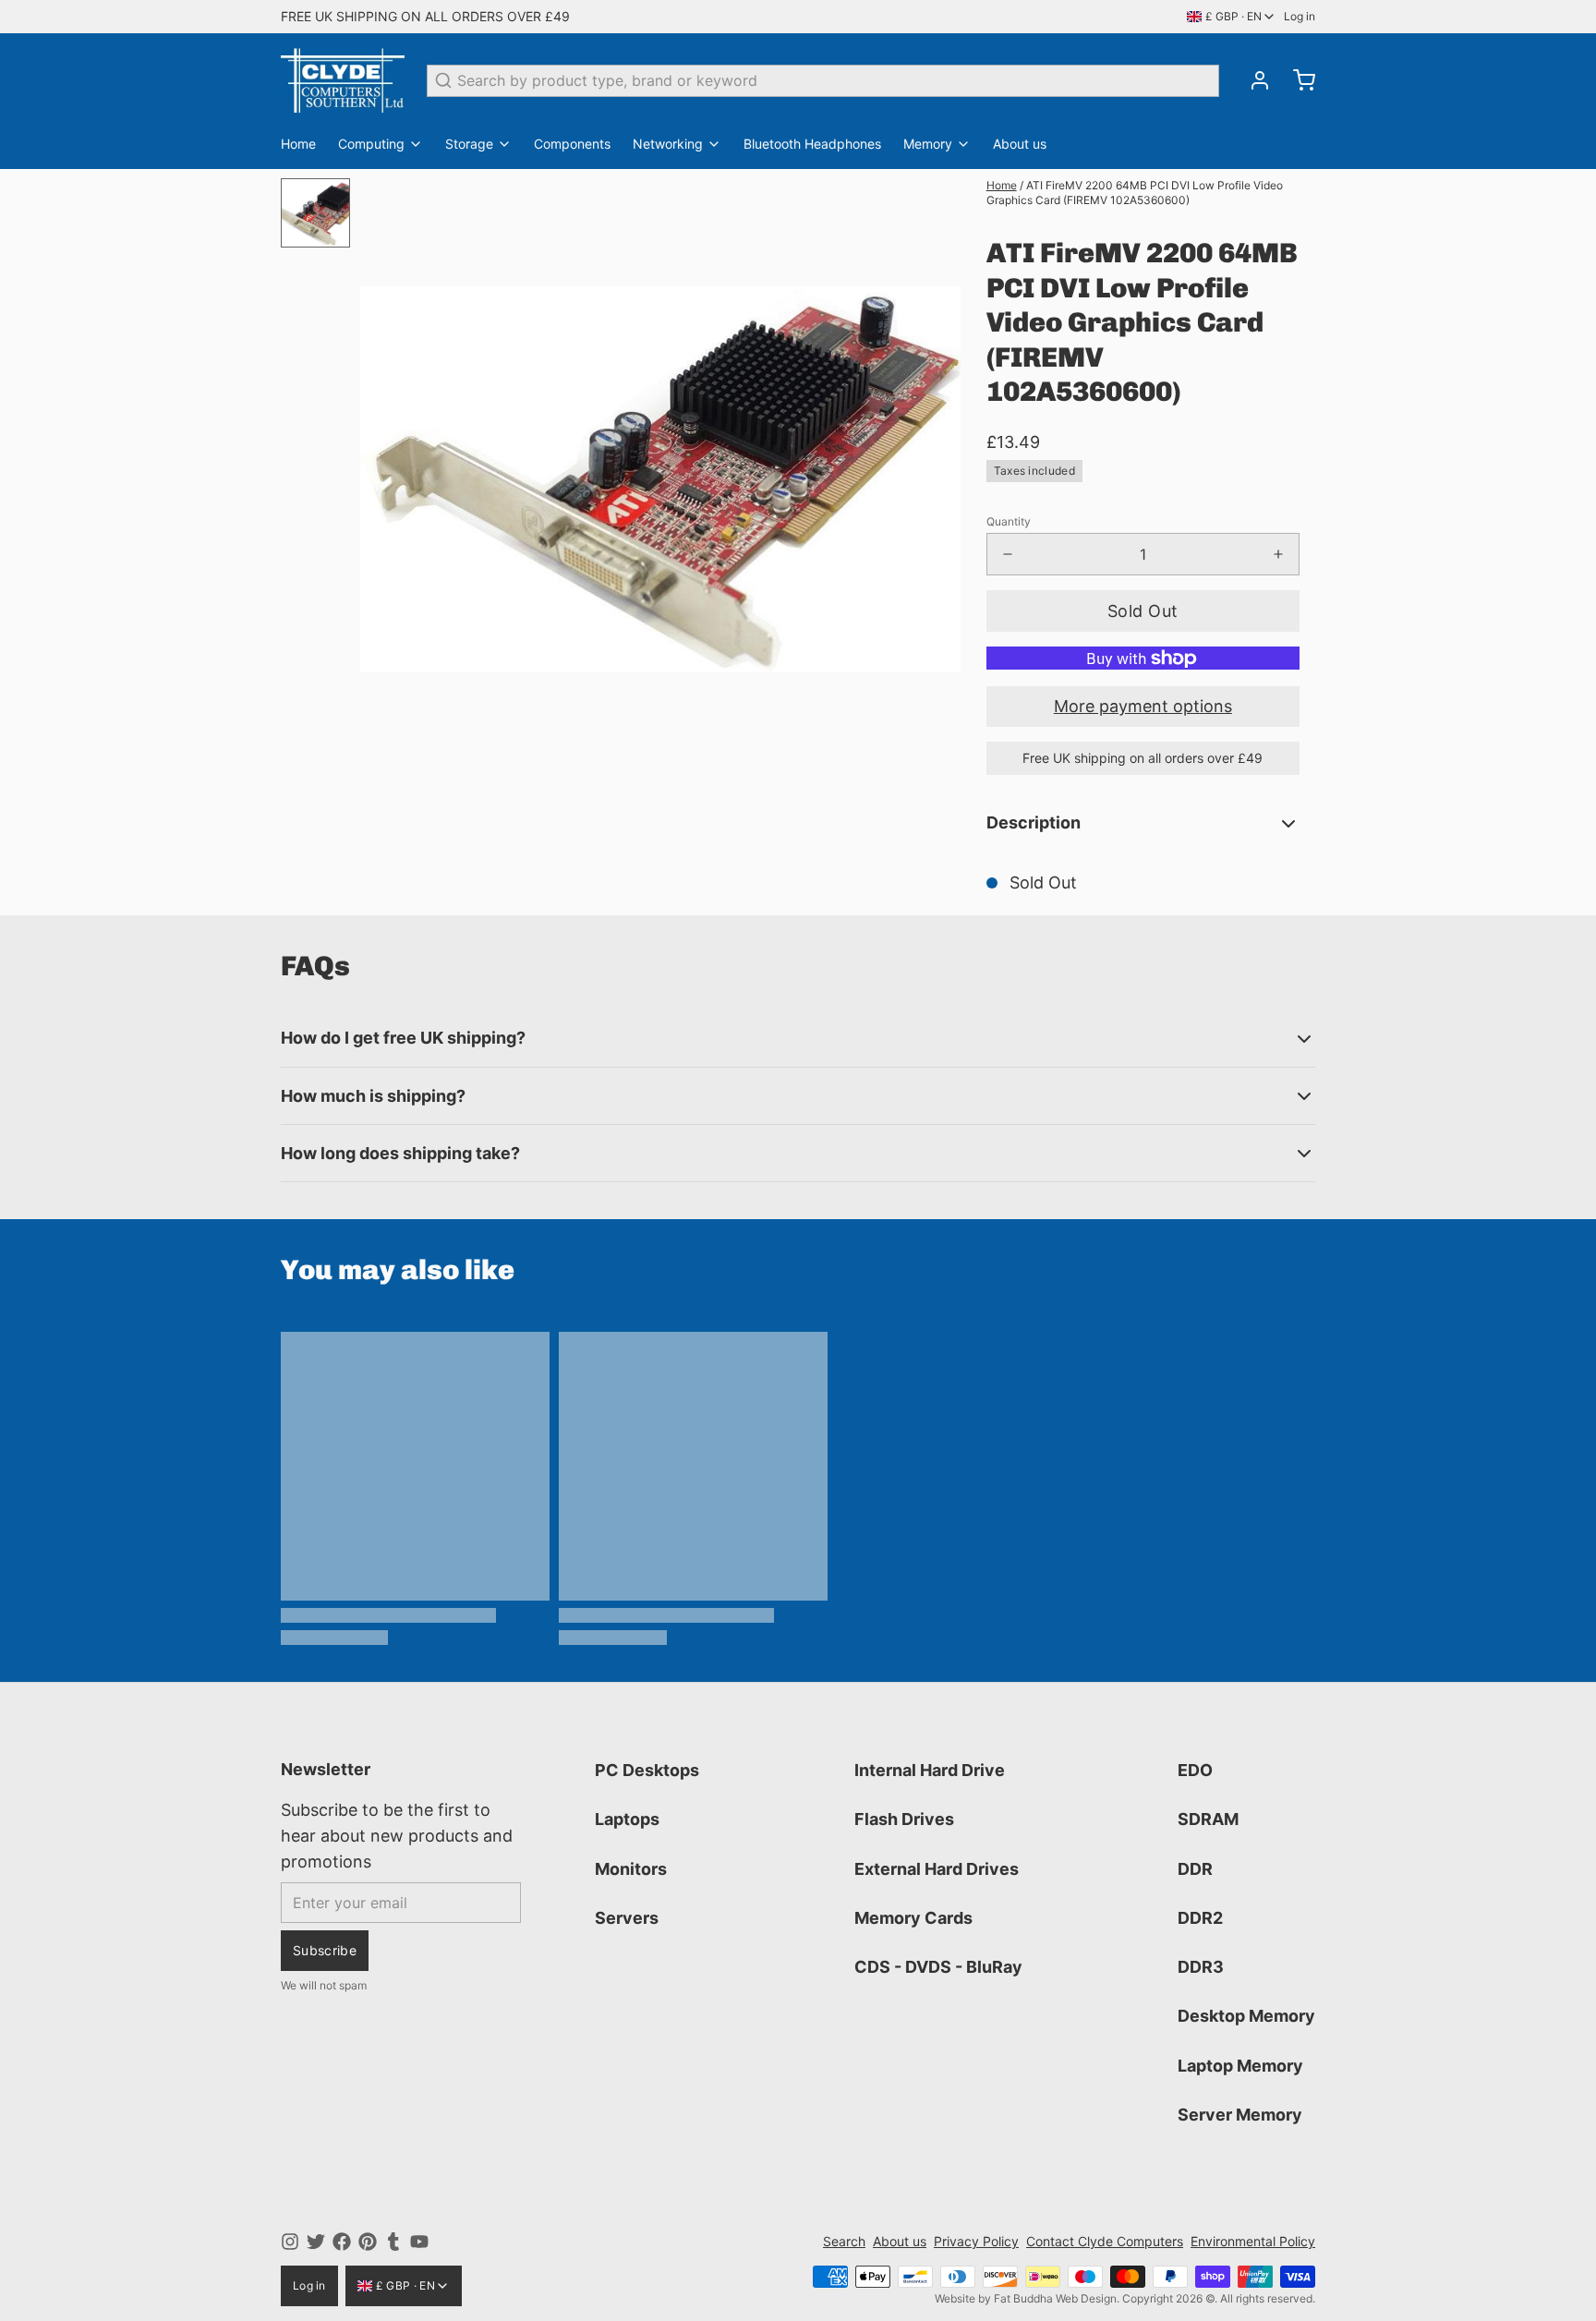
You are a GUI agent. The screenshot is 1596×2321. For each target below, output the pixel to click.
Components (572, 144)
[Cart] (1297, 80)
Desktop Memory (1246, 2016)
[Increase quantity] (1278, 554)
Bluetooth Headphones (812, 144)
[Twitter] (316, 2242)
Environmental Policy (1253, 2241)
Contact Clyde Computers (1105, 2241)
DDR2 (1200, 1918)
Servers (627, 1918)
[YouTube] (419, 2242)
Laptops (627, 1819)
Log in (1300, 16)
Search (844, 2241)
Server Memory (1240, 2115)
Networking (668, 144)
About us (1020, 144)
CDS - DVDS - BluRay (938, 1967)
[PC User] (343, 80)
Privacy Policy (976, 2241)
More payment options (1143, 706)
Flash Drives (904, 1819)
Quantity (1009, 521)
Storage (469, 144)
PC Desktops (647, 1770)
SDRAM (1208, 1819)
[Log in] (1252, 80)
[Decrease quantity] (1008, 554)
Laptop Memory (1240, 2066)
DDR (1195, 1869)
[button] (1143, 611)
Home (298, 144)
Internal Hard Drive (930, 1770)
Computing (371, 144)
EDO (1195, 1770)
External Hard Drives (937, 1869)
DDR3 (1201, 1967)
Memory (928, 144)
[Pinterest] (368, 2242)
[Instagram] (290, 2242)
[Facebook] (342, 2242)
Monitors (631, 1869)
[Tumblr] (393, 2242)
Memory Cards (913, 1918)
